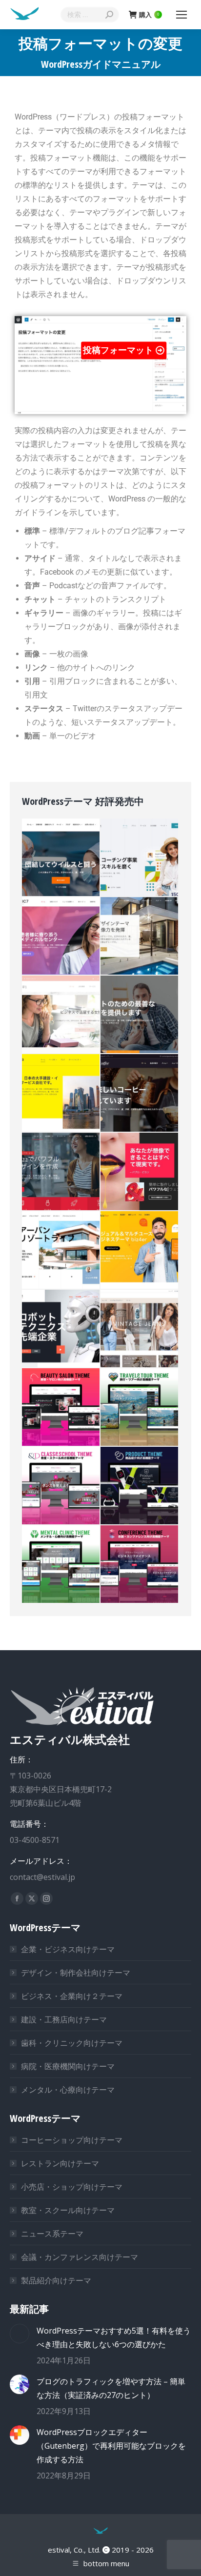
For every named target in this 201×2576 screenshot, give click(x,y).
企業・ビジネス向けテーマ (68, 1949)
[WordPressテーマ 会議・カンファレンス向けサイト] (140, 1565)
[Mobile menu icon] (181, 15)
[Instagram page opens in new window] (46, 1898)
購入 (149, 15)
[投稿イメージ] (20, 2334)
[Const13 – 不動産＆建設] (61, 1093)
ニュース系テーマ (52, 2234)
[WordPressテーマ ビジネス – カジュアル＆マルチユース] (140, 1250)
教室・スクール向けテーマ (68, 2210)
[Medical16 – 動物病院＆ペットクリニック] (140, 1015)
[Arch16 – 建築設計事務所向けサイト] (140, 936)
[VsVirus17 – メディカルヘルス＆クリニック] (61, 858)
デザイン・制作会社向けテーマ (76, 1973)
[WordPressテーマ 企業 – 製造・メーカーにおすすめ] (61, 1329)
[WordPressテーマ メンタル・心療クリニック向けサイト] (61, 1565)
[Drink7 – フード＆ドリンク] (140, 1093)
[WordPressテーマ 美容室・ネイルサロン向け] (61, 1408)
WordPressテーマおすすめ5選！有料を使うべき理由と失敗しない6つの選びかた (114, 2337)
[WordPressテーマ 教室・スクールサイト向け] (61, 1486)
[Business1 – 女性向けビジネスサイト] (61, 1015)
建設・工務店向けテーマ (64, 2019)
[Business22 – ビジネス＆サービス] (61, 1172)
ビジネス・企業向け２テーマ (72, 1996)
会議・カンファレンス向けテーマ (80, 2257)
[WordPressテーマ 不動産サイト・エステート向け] (61, 1250)
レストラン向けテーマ (60, 2163)
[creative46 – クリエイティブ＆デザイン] (140, 1172)
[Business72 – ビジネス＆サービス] (140, 858)
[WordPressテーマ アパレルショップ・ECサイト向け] (140, 1329)
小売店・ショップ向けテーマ (72, 2187)
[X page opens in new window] (32, 1898)
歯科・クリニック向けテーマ (72, 2043)
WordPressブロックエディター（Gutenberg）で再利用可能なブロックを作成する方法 (111, 2446)
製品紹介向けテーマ (56, 2280)
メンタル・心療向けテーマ (68, 2090)
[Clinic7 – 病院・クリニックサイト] (61, 936)
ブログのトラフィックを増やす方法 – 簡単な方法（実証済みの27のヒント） (111, 2388)
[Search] (109, 15)
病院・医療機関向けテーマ (68, 2066)
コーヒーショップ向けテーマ (72, 2140)
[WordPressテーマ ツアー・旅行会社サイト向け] (140, 1408)
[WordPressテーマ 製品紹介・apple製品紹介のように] (140, 1486)
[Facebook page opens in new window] (17, 1898)
